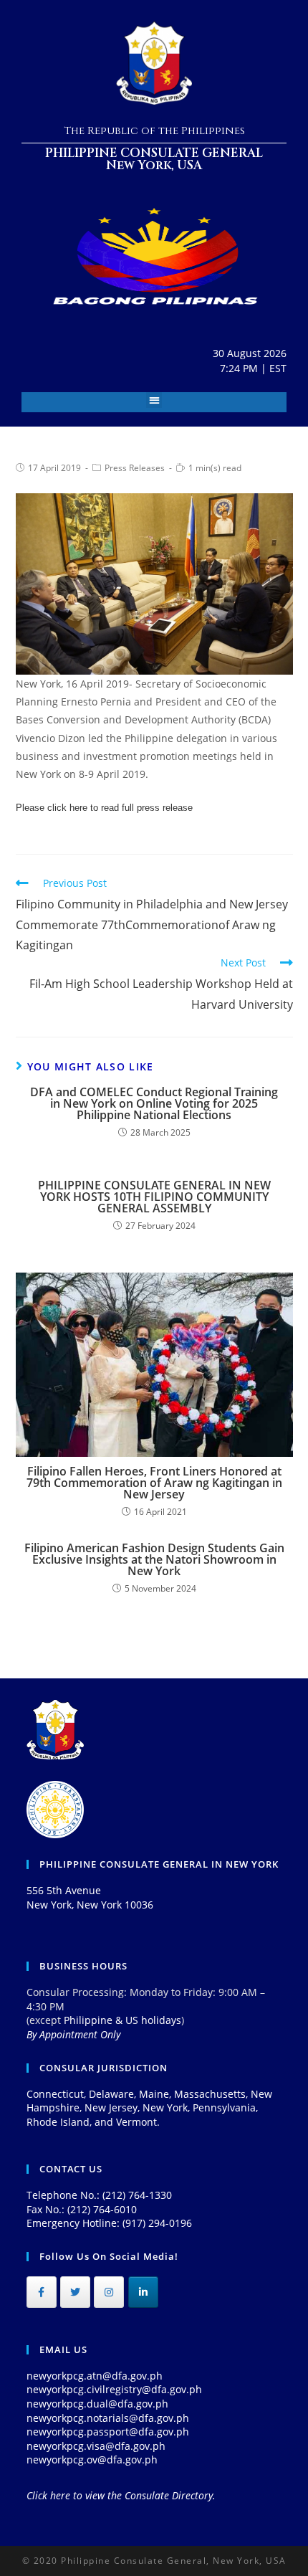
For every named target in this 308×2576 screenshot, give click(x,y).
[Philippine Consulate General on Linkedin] (143, 2292)
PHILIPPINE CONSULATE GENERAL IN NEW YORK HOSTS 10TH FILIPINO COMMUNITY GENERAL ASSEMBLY (154, 1197)
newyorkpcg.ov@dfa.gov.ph (92, 2459)
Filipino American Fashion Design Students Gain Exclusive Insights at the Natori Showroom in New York (154, 1559)
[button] (154, 400)
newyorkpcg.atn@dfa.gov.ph (95, 2376)
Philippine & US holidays (122, 2020)
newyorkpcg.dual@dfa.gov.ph (97, 2404)
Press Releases (135, 468)
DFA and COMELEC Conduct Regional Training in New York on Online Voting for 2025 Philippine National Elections (154, 1103)
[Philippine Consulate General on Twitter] (75, 2292)
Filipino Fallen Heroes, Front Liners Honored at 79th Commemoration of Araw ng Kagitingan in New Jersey (154, 1483)
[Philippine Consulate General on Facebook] (42, 2292)
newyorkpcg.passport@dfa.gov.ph (108, 2432)
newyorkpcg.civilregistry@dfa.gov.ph (114, 2389)
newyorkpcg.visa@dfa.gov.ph (96, 2446)
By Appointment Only (73, 2034)
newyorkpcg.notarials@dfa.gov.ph (108, 2418)
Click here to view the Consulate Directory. (121, 2495)
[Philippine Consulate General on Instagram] (109, 2292)
